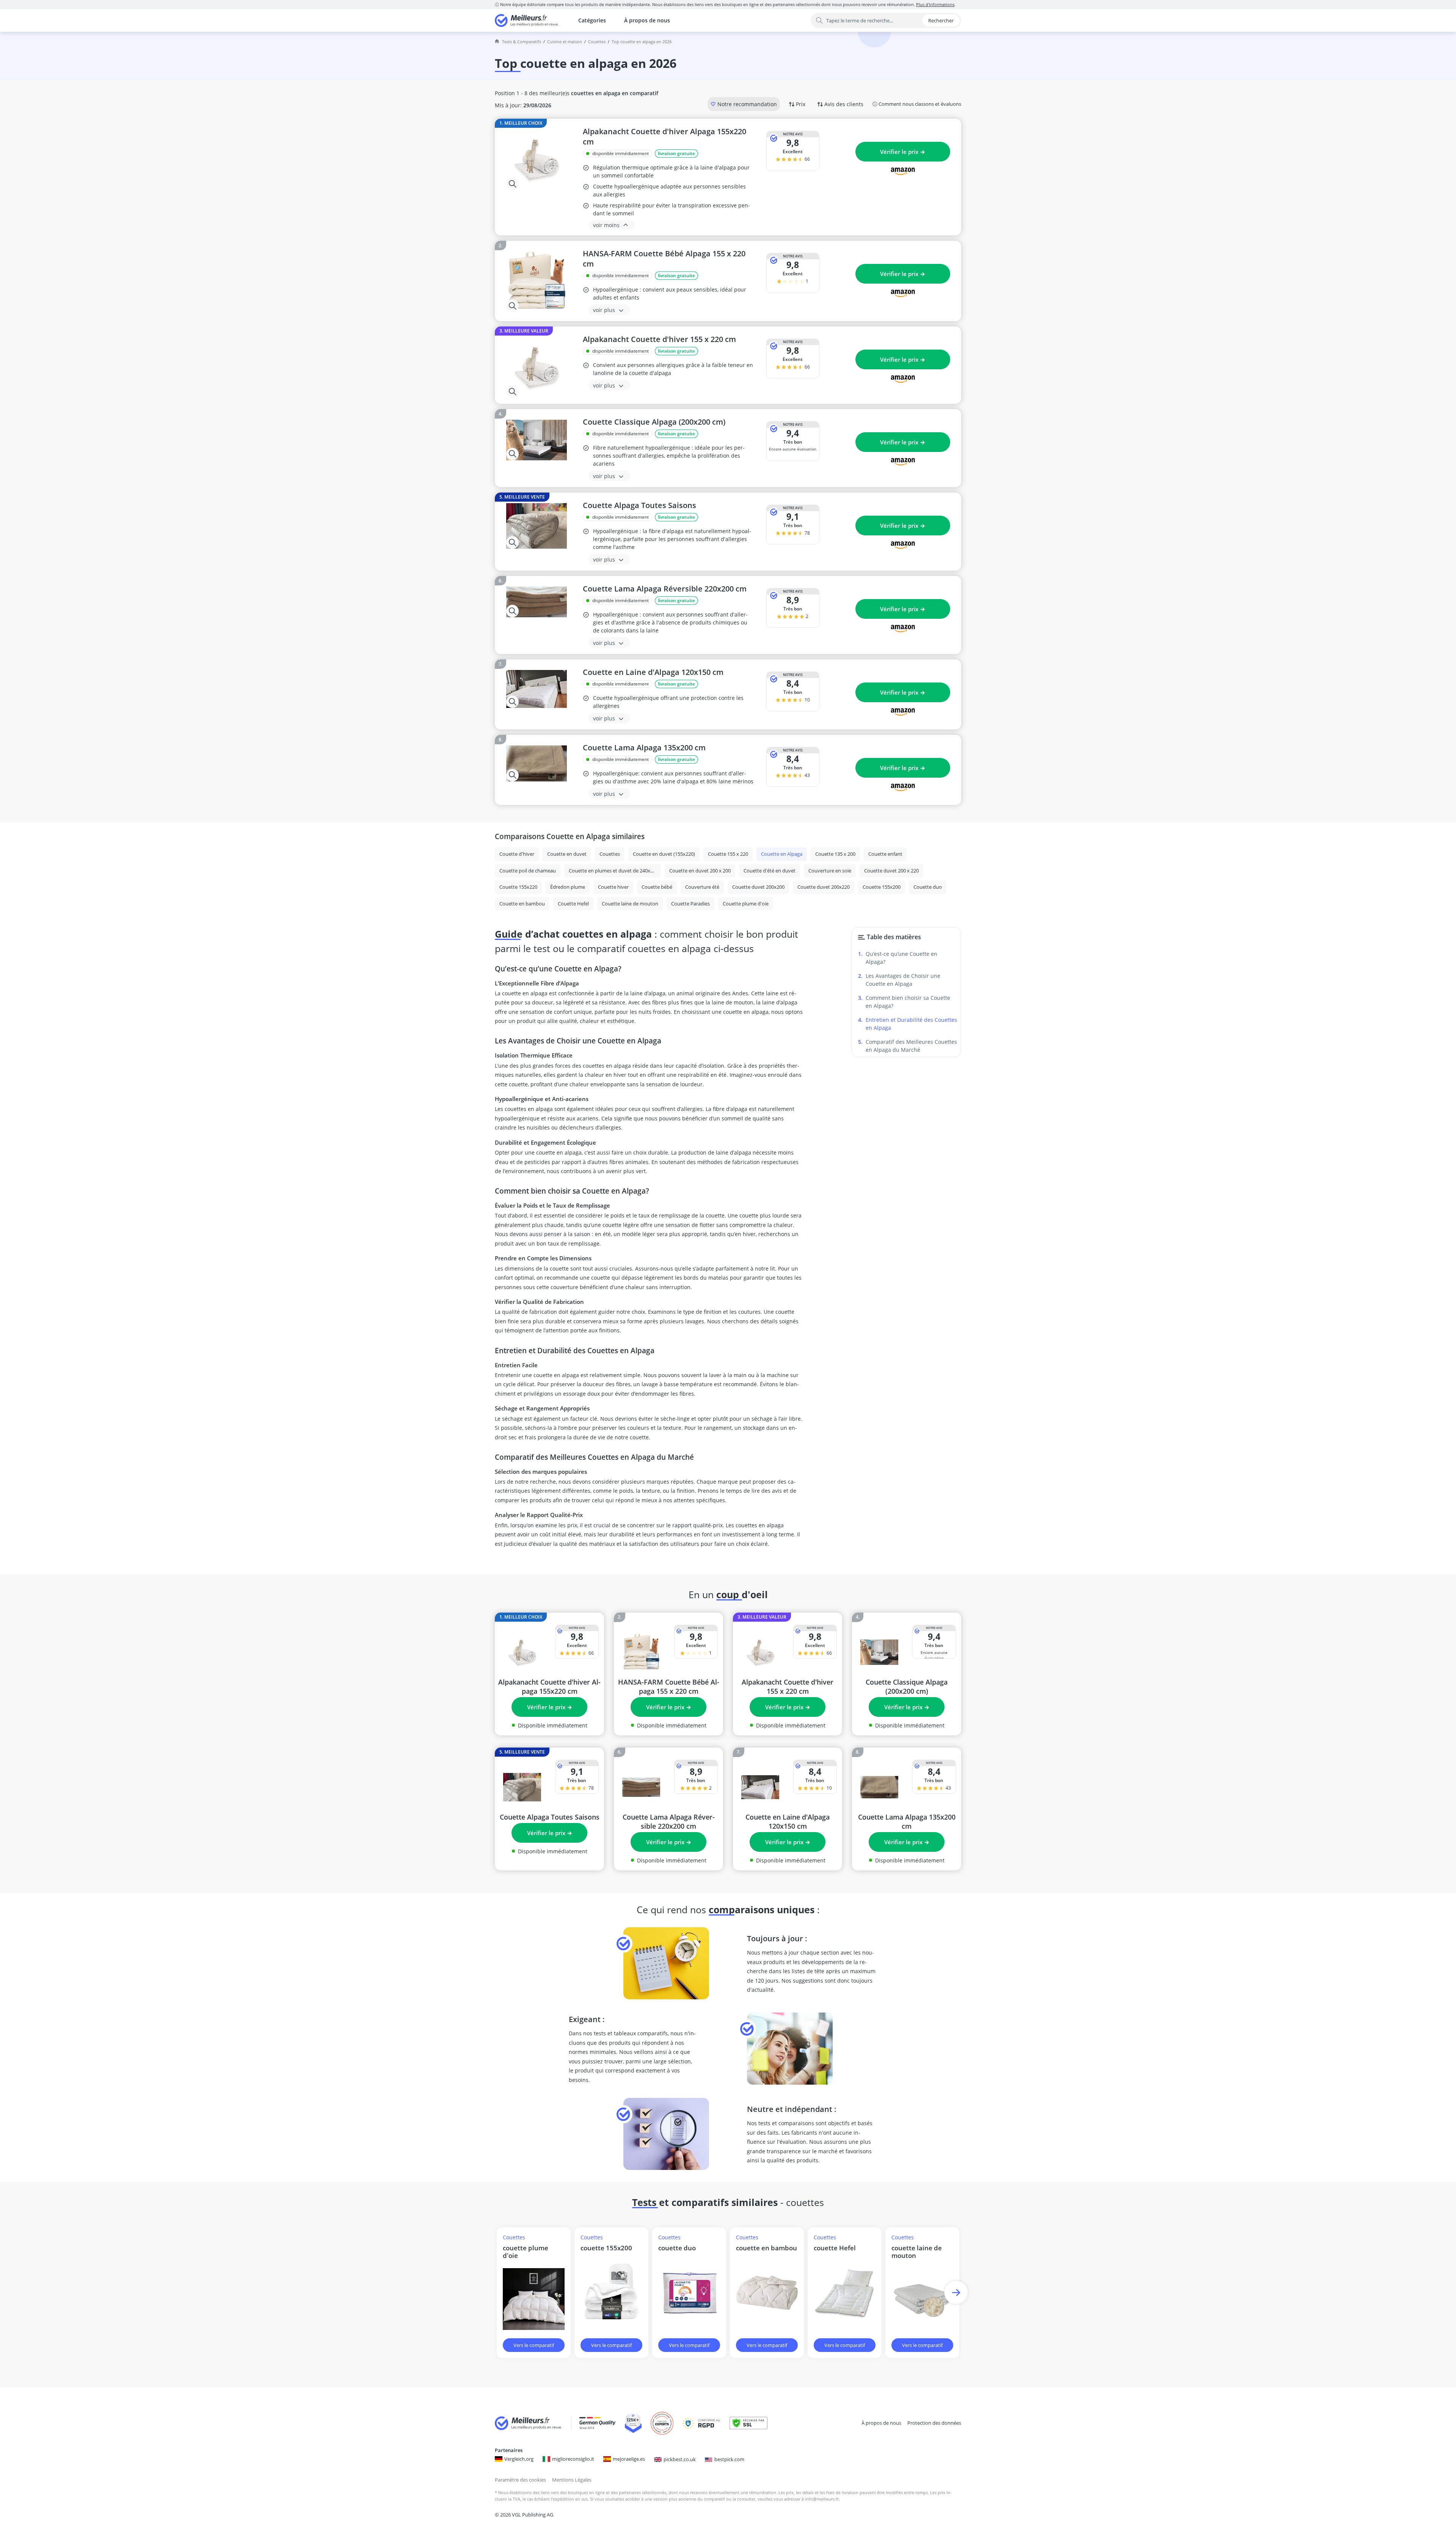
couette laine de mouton (917, 2252)
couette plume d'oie (526, 2252)
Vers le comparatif (534, 2345)
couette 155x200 (606, 2248)
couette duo (677, 2248)
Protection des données (934, 2423)
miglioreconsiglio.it (573, 2459)
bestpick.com (729, 2459)
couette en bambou (766, 2248)
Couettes (597, 42)
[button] (956, 2293)
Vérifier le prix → (903, 152)
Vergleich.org (519, 2459)
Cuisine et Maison (565, 42)
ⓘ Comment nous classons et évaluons (917, 104)
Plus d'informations (935, 4)
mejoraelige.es (629, 2459)
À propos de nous (647, 20)
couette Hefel (835, 2248)
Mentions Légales (572, 2480)
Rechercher (941, 20)
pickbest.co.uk (680, 2459)
